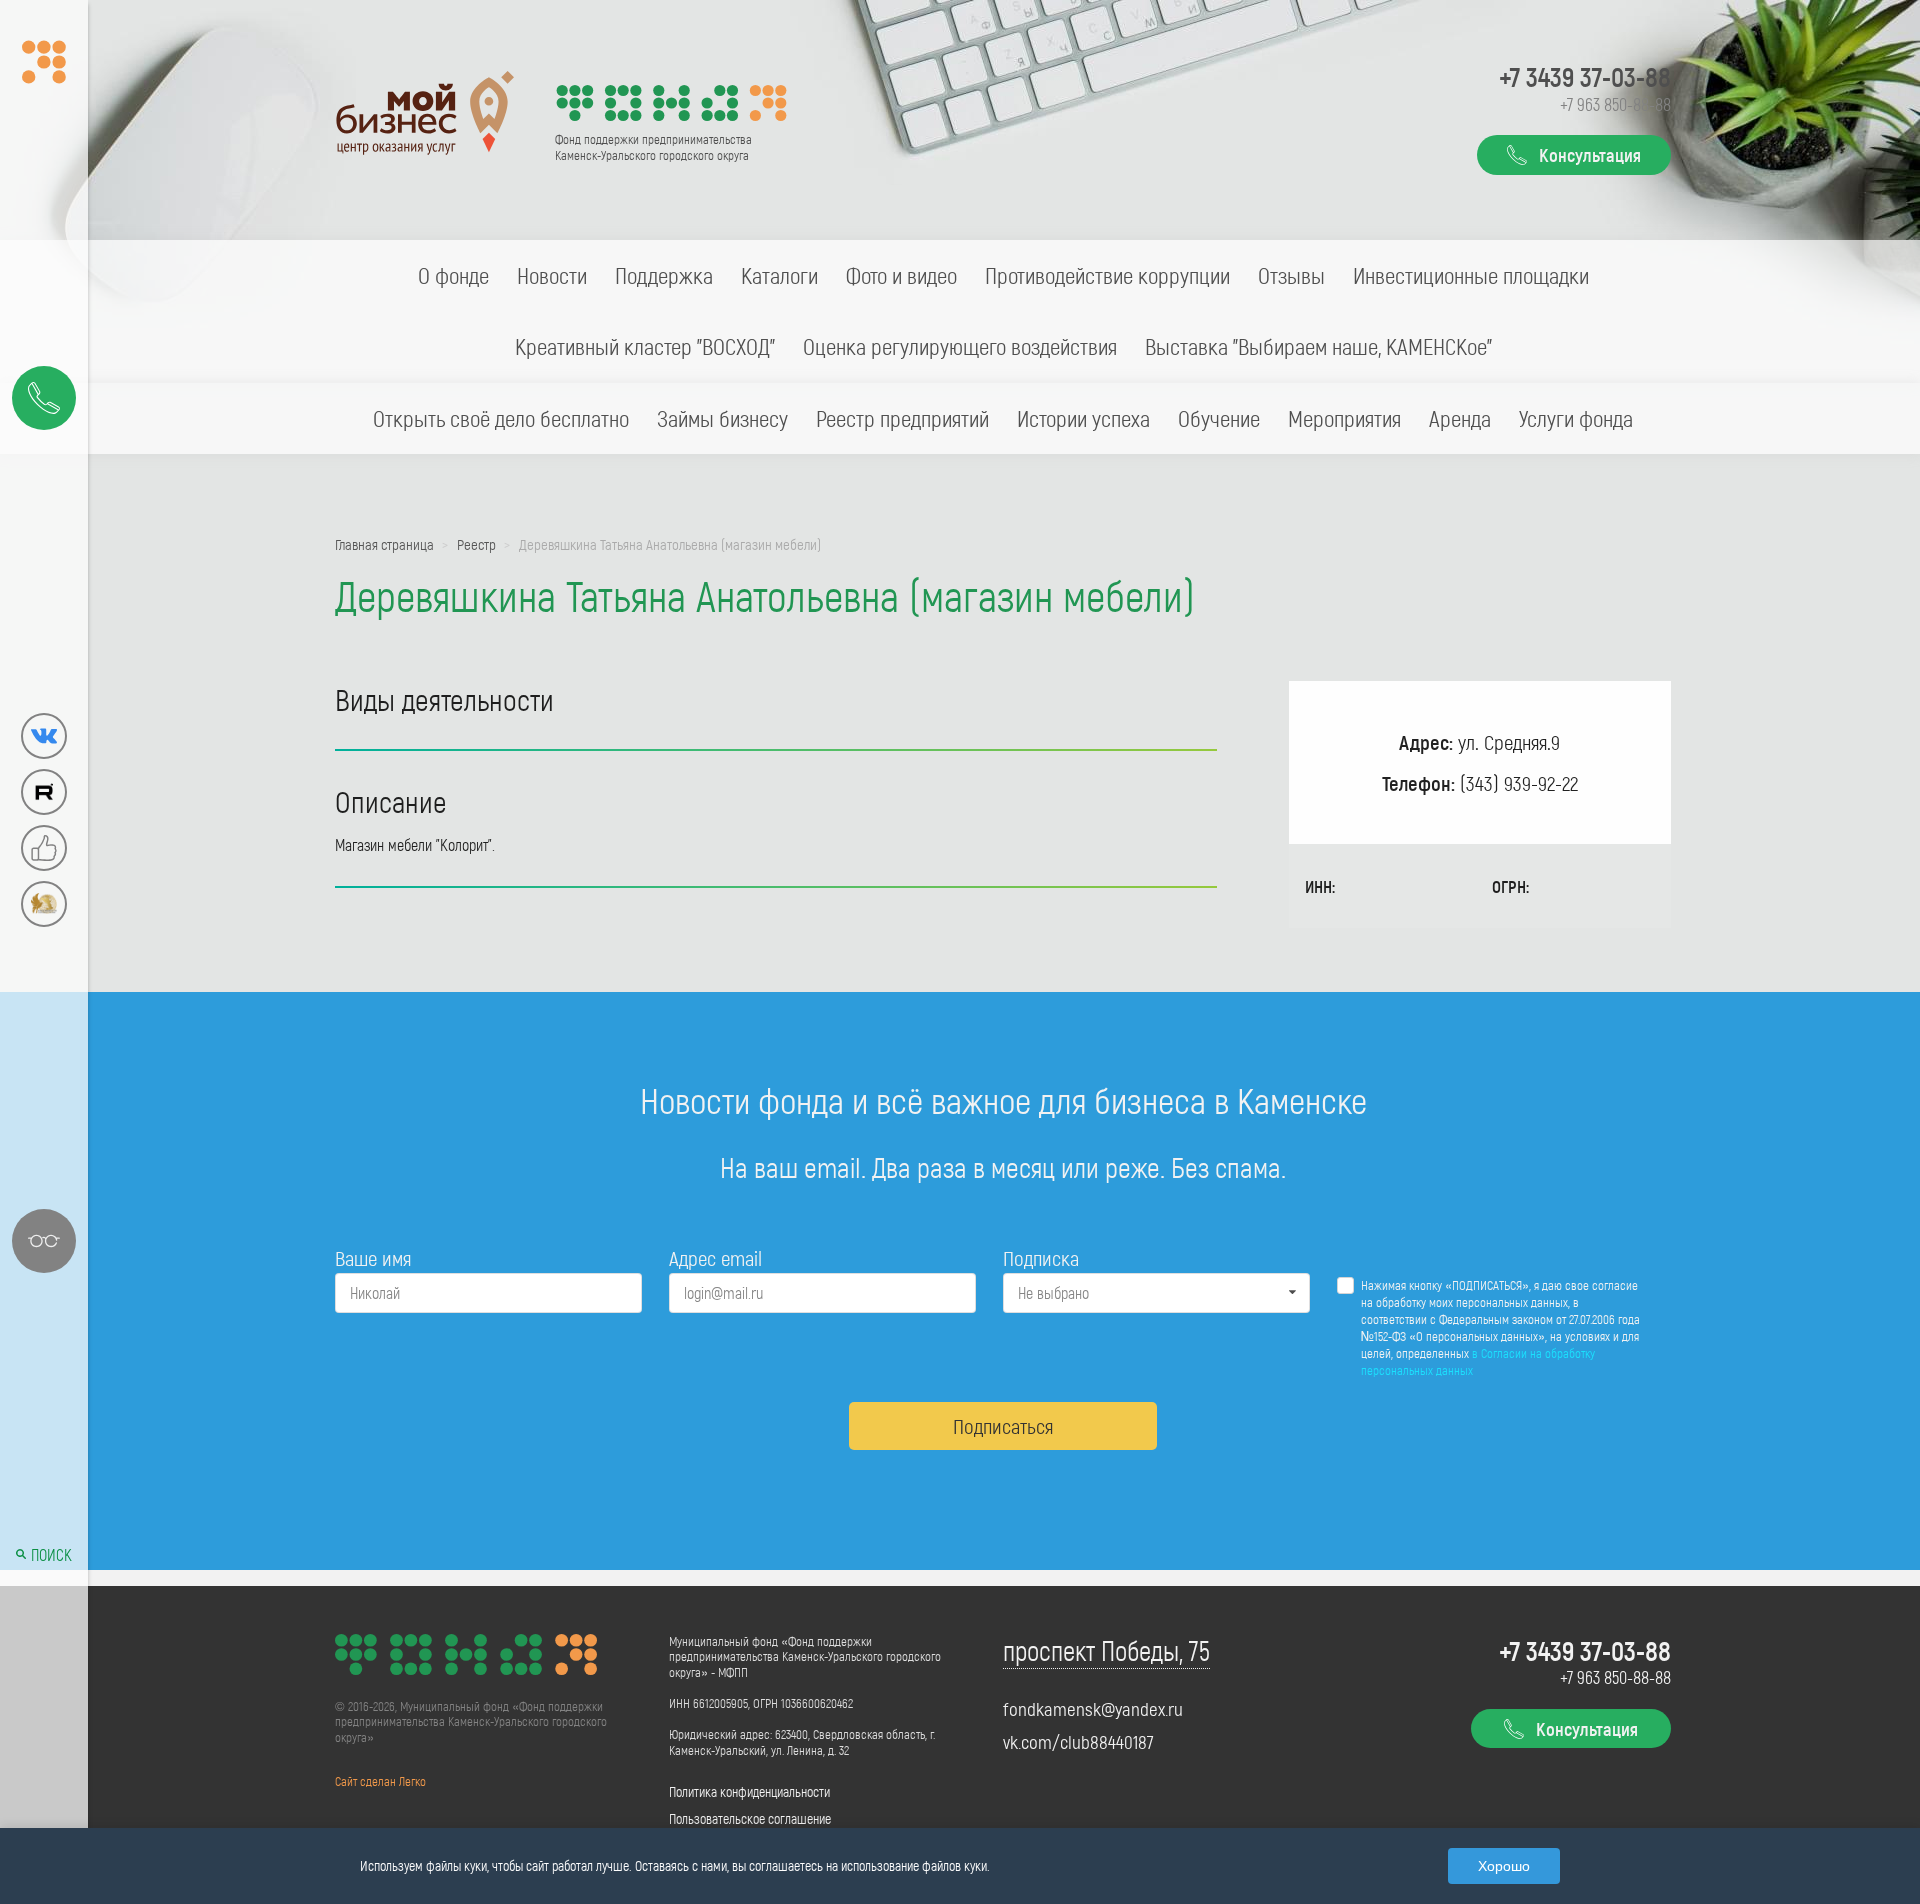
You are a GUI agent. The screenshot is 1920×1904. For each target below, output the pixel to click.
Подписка (1041, 1257)
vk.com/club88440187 (1078, 1742)
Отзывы (1291, 275)
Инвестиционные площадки (1471, 275)
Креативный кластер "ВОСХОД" (645, 346)
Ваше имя (373, 1257)
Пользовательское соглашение (750, 1818)
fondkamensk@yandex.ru (1093, 1709)
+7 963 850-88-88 (1615, 104)
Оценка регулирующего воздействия (960, 346)
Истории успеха (1083, 418)
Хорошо (1504, 1866)
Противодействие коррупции (1107, 275)
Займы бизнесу (722, 418)
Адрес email (715, 1257)
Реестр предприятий (902, 418)
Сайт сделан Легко (380, 1781)
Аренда (1460, 418)
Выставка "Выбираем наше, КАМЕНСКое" (1318, 346)
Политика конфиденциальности (749, 1791)
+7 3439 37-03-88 (1585, 76)
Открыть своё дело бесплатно (501, 418)
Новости (552, 275)
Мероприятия (1344, 418)
